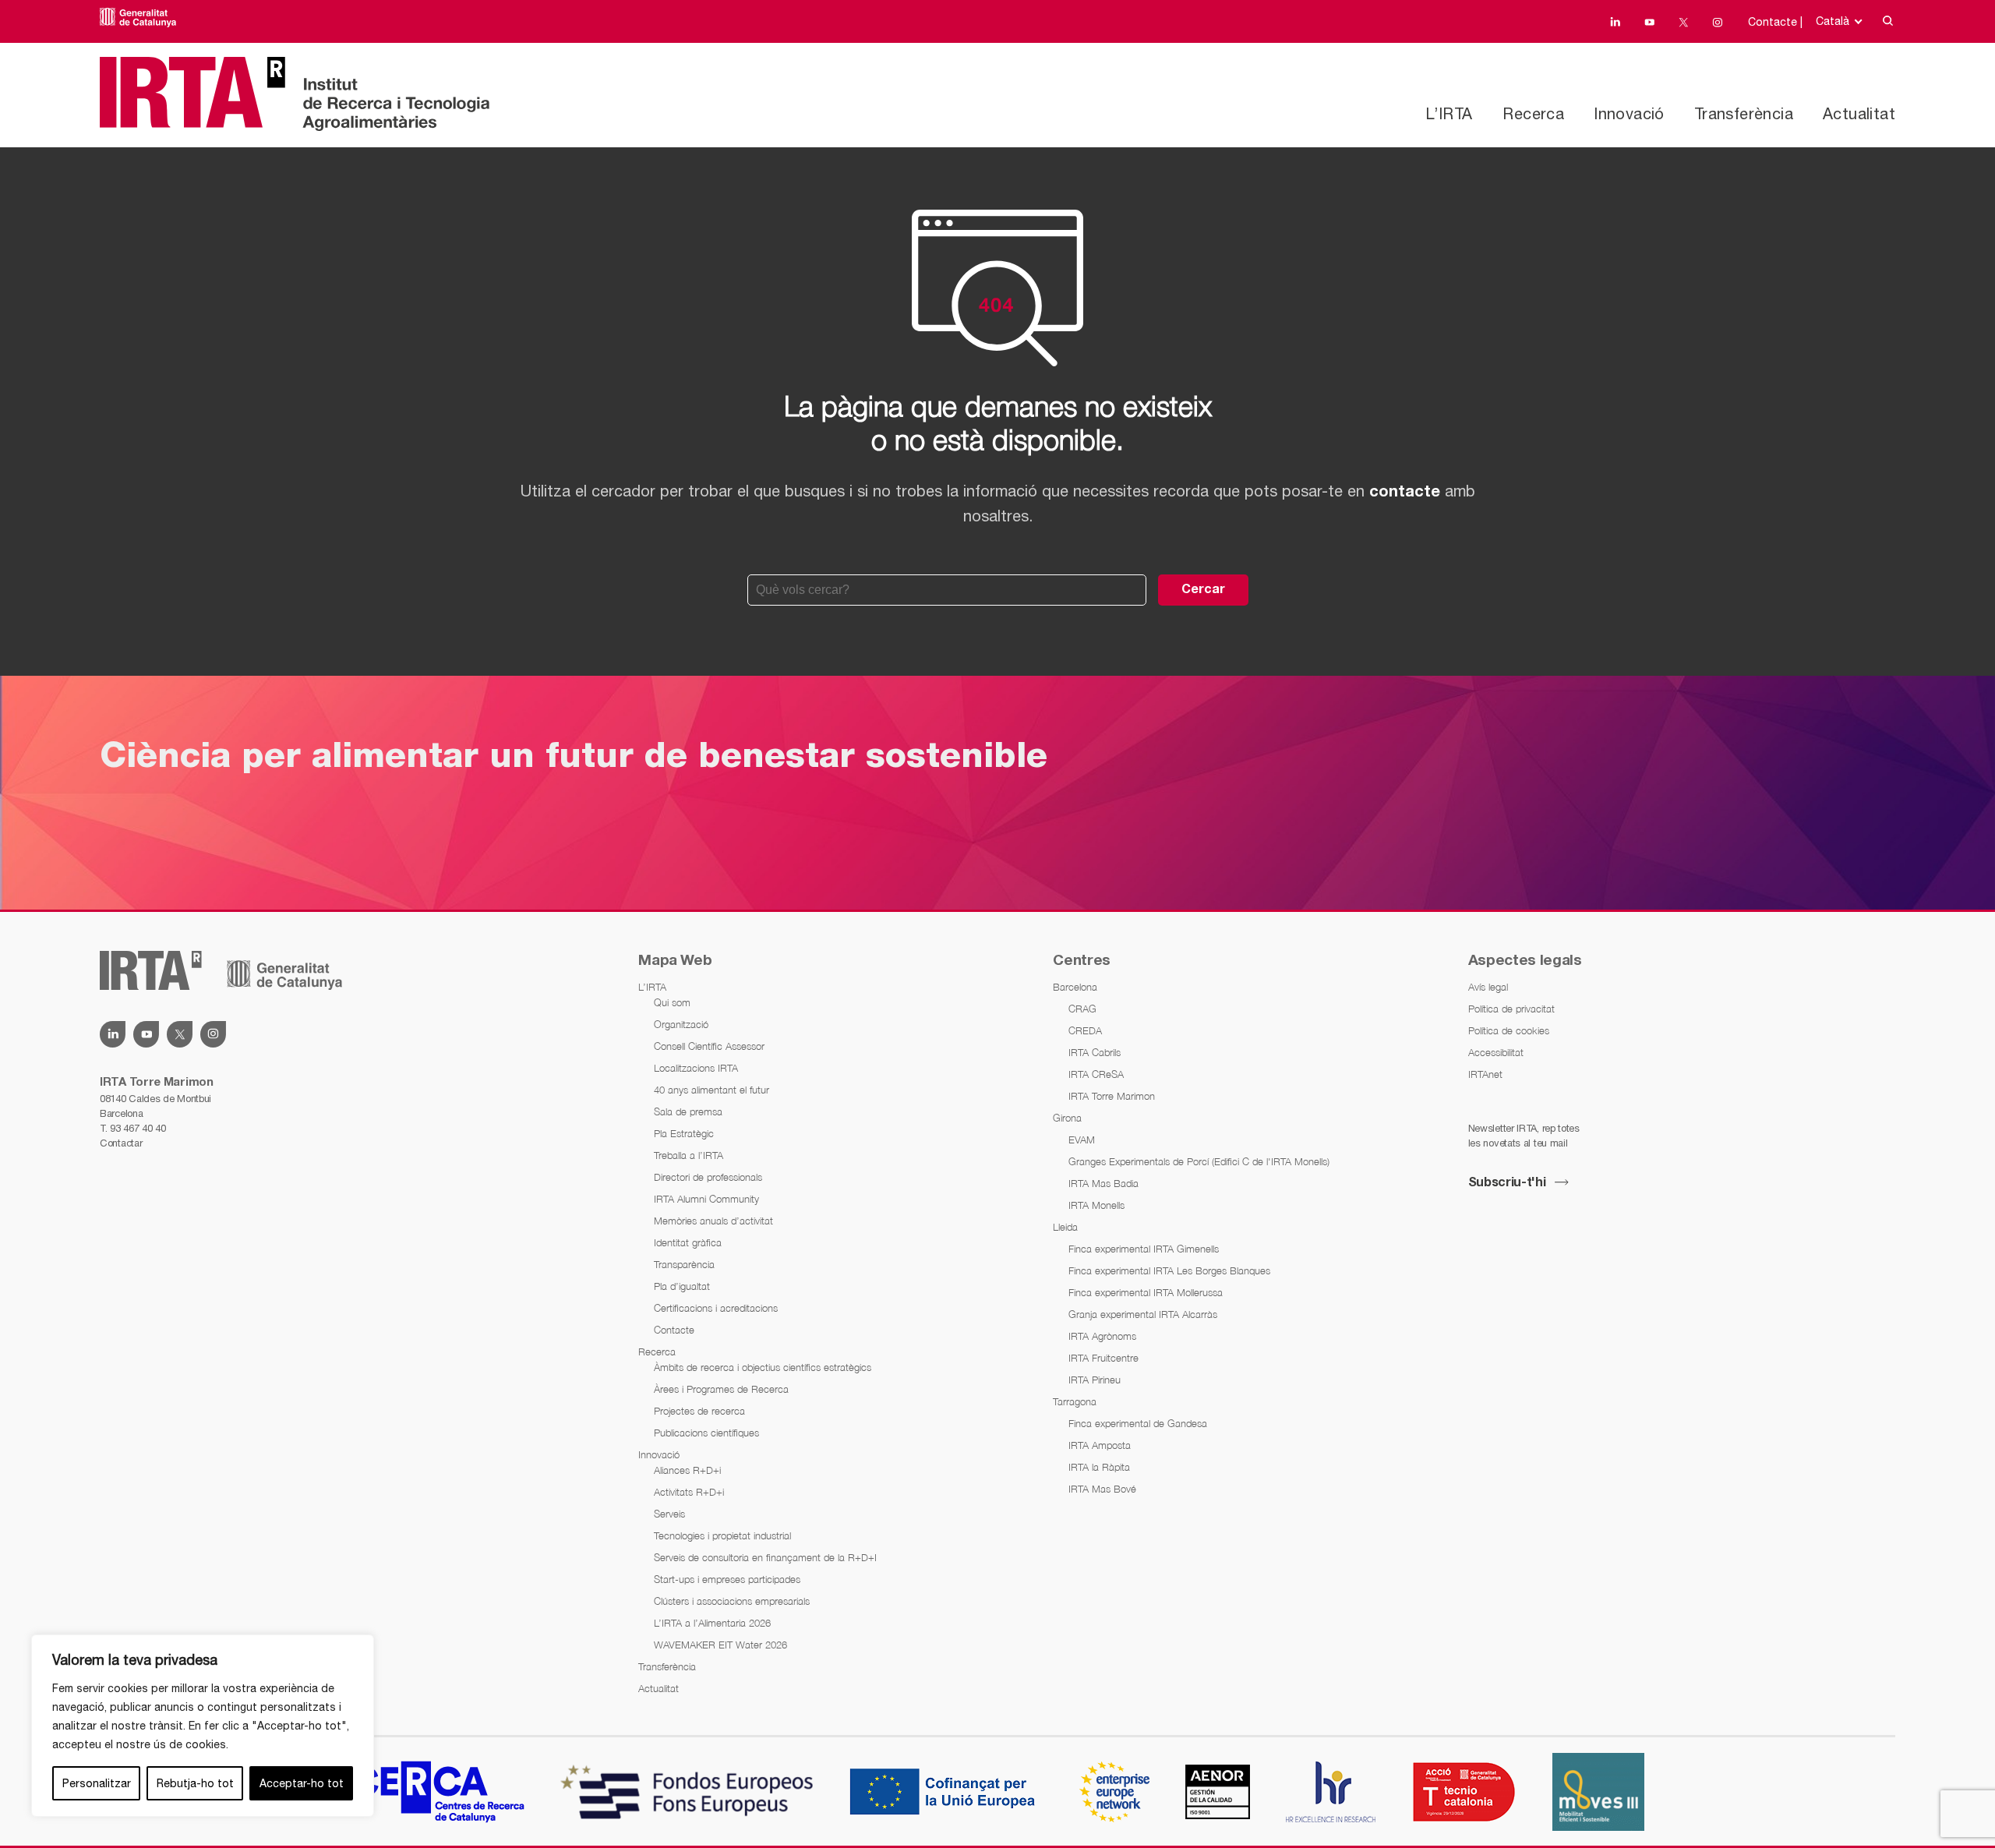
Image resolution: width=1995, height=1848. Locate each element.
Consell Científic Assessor (709, 1046)
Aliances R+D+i (687, 1470)
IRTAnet (1485, 1074)
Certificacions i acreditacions (716, 1308)
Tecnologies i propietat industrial (722, 1535)
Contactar (121, 1143)
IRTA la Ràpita (1099, 1467)
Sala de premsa (688, 1111)
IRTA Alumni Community (706, 1199)
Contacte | (1775, 22)
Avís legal (1488, 987)
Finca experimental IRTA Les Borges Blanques (1169, 1270)
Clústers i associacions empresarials (732, 1601)
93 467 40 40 (138, 1128)
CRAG (1082, 1009)
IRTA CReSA (1096, 1074)
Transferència (1744, 113)
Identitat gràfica (688, 1242)
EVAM (1082, 1140)
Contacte (674, 1330)
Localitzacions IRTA (696, 1068)
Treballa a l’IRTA (689, 1155)
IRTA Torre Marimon (1112, 1096)
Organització (681, 1024)
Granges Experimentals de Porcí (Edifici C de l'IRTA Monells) (1199, 1161)
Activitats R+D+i (689, 1492)
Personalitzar (97, 1783)
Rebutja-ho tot (195, 1783)
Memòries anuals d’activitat (713, 1221)
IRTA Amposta (1100, 1445)
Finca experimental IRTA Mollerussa (1146, 1292)
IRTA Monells (1096, 1205)
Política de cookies (1509, 1030)
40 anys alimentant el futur (711, 1090)
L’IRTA (1449, 113)
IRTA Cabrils (1095, 1052)
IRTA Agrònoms (1102, 1336)
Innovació (1629, 113)
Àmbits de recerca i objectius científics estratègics (763, 1367)
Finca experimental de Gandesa (1138, 1423)
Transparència (684, 1264)
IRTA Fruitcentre (1103, 1358)
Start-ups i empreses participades (727, 1579)
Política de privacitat (1511, 1009)
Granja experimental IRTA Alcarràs (1143, 1314)
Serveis (669, 1514)
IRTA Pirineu (1095, 1380)
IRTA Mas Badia (1103, 1183)
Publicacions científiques (706, 1433)
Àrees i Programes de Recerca (721, 1389)
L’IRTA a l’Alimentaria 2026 (712, 1623)
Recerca (1533, 113)
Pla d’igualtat (682, 1286)
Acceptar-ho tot (302, 1783)
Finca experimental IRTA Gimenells (1144, 1249)
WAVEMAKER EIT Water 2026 (720, 1645)
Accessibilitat (1496, 1052)
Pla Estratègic (684, 1133)
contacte (1405, 493)
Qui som (672, 1002)
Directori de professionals (708, 1177)
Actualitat (1859, 113)
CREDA (1085, 1030)
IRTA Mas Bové (1102, 1489)
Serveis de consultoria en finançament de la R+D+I (765, 1557)
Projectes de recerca (699, 1411)
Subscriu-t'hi (1507, 1183)
